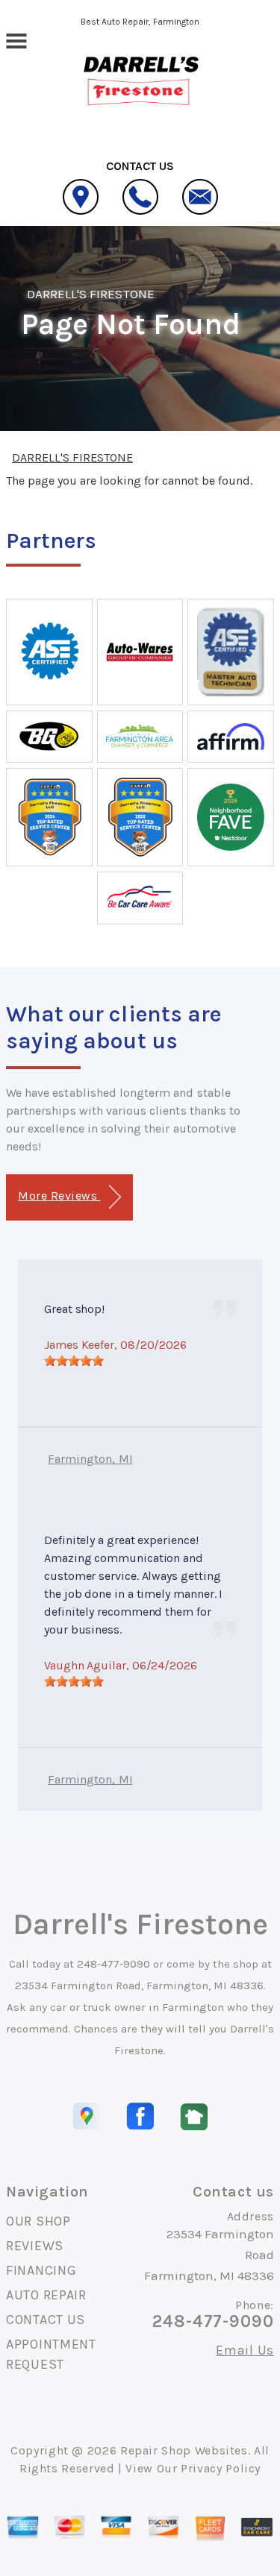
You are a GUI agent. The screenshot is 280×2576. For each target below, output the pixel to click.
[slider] (74, 1361)
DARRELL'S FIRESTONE (91, 294)
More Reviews (59, 1196)
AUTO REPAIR (46, 2295)
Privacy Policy (221, 2468)
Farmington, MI (90, 1459)
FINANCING (41, 2270)
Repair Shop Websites (184, 2450)
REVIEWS (35, 2246)
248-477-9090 (113, 1964)
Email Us (245, 2350)
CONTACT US (46, 2320)
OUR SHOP (38, 2221)
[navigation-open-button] (16, 40)
